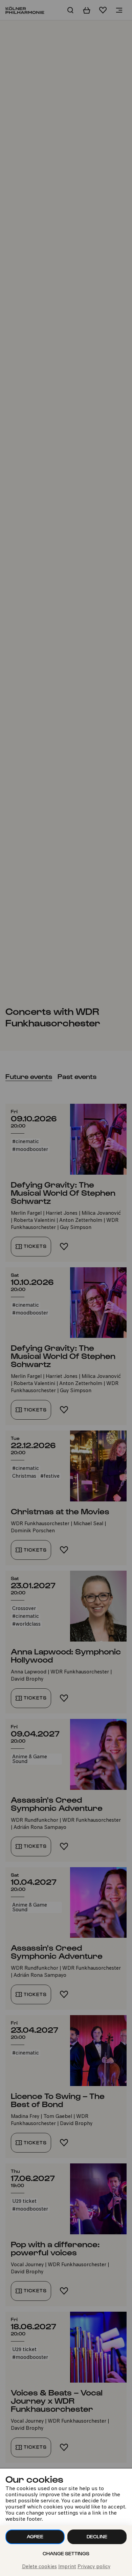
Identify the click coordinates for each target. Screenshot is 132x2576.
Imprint (67, 2567)
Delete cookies (39, 2567)
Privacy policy (94, 2567)
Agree (35, 2536)
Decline (97, 2536)
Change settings (66, 2553)
